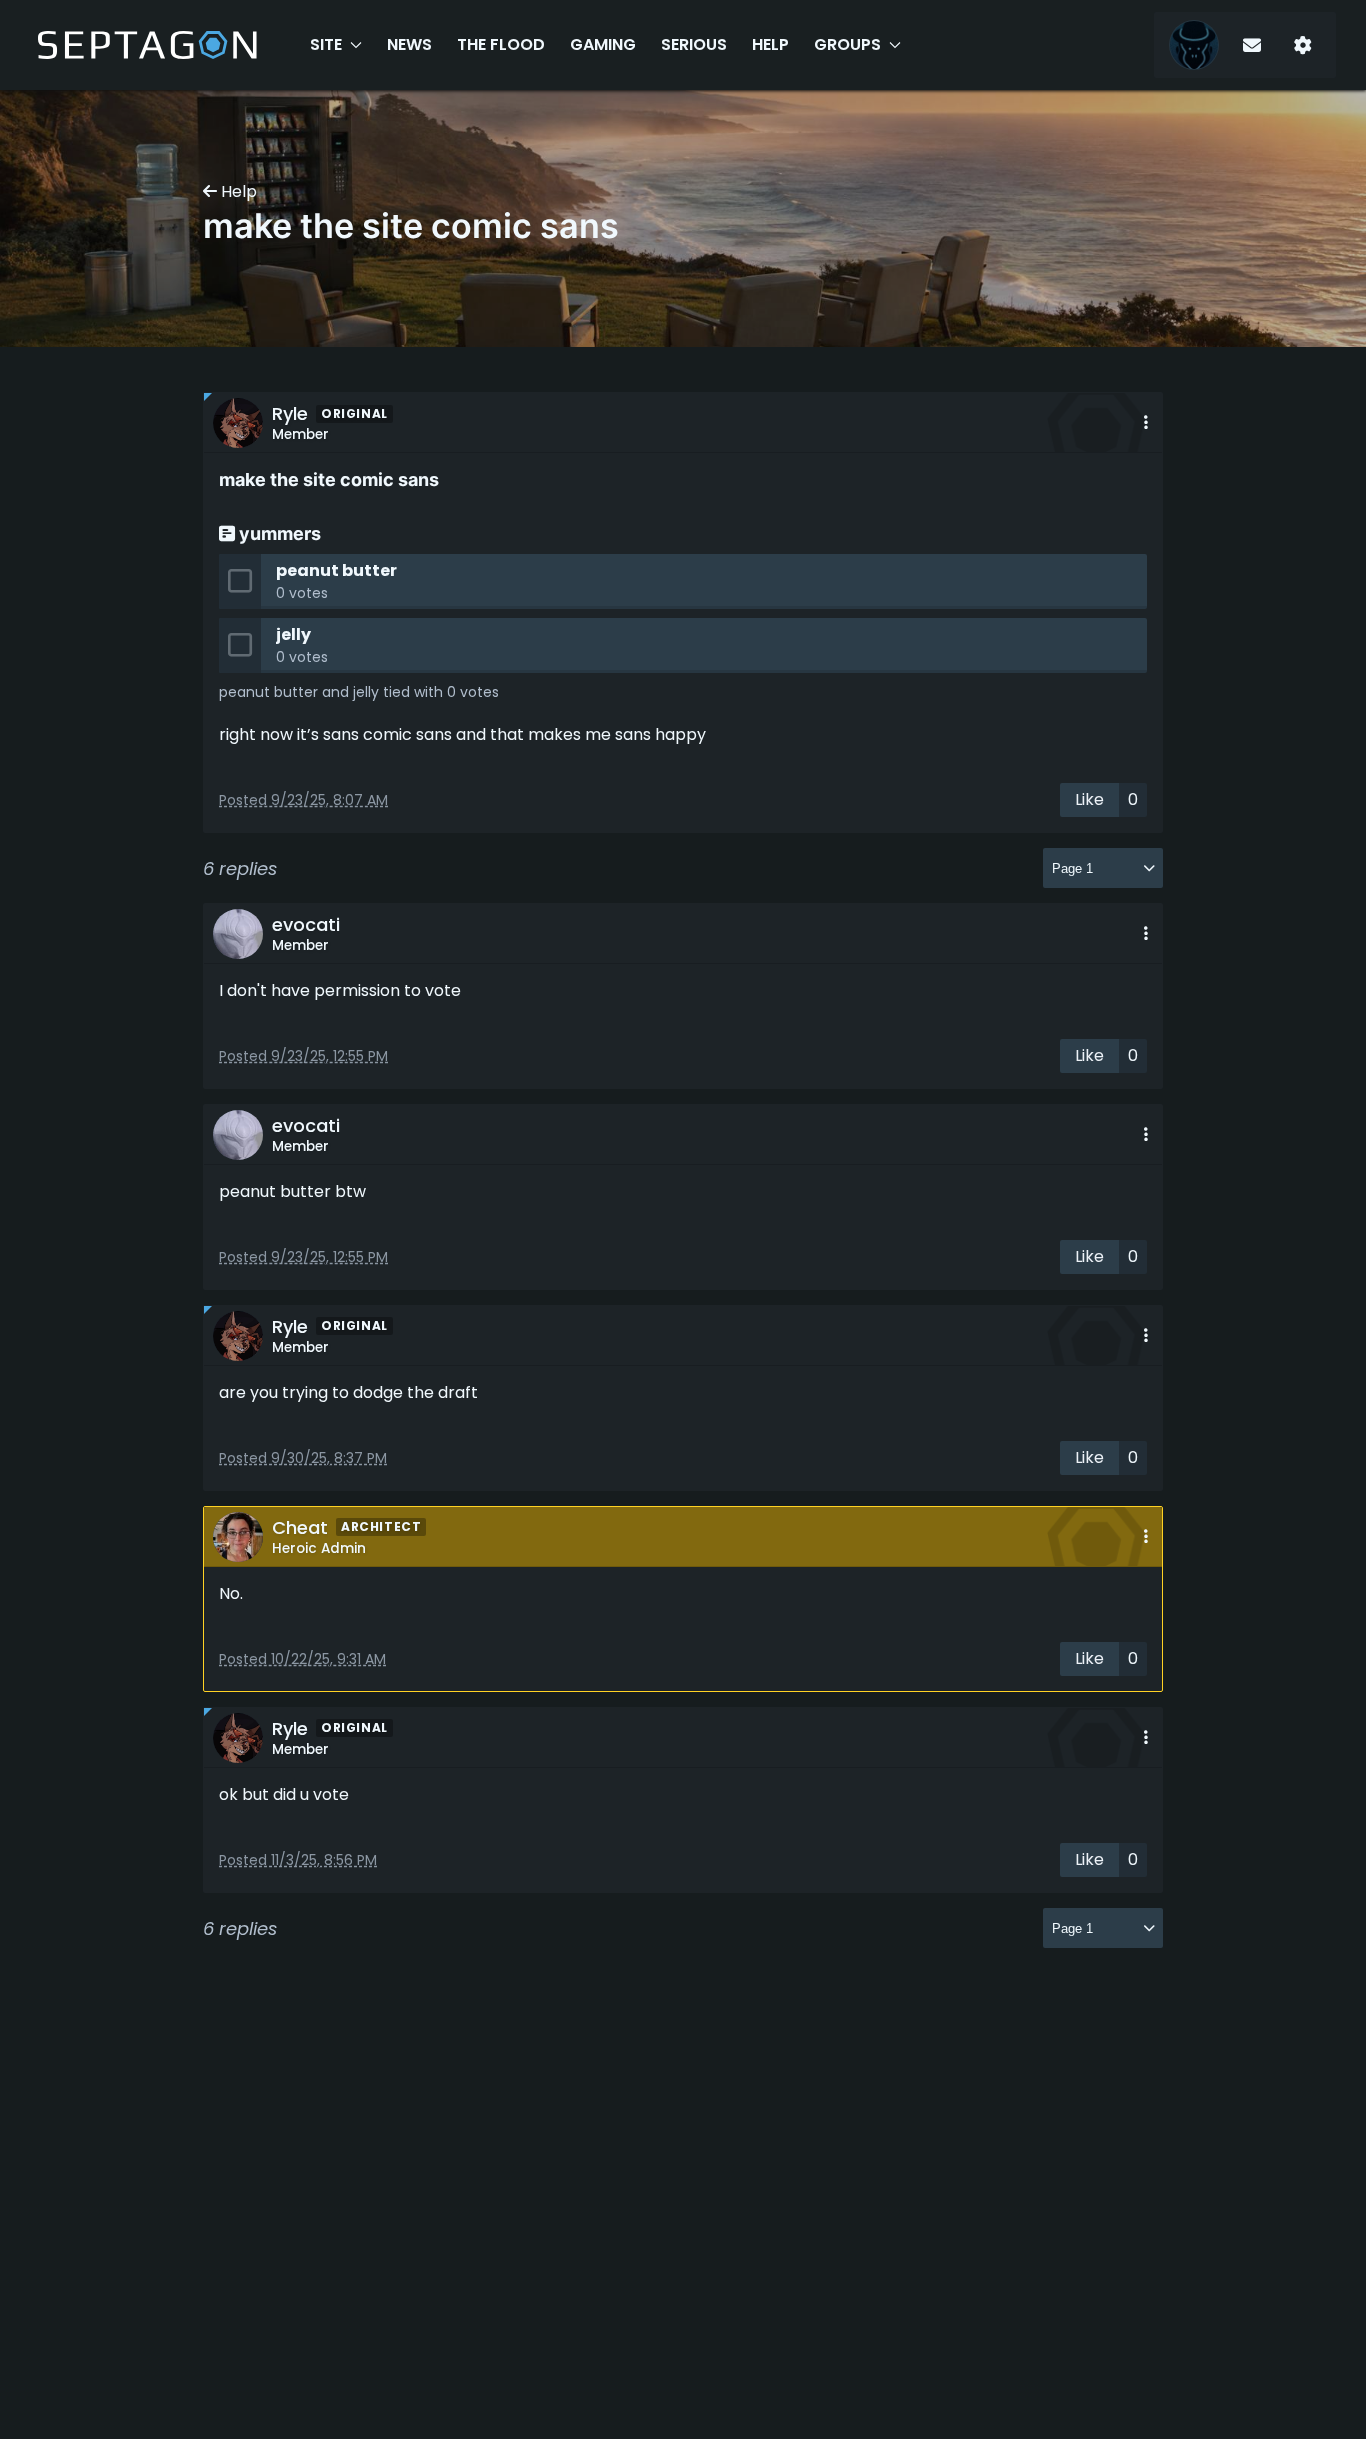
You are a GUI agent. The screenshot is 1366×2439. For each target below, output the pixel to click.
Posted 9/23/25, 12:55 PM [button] (303, 1056)
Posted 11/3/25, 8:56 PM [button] (298, 1860)
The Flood (501, 44)
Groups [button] (847, 44)
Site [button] (326, 44)
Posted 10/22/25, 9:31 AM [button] (302, 1659)
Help (770, 44)
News (409, 44)
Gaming (603, 44)
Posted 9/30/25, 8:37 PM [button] (303, 1458)
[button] (1146, 422)
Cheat (300, 1527)
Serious (694, 44)
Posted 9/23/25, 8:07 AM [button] (303, 800)
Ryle (290, 413)
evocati (306, 924)
